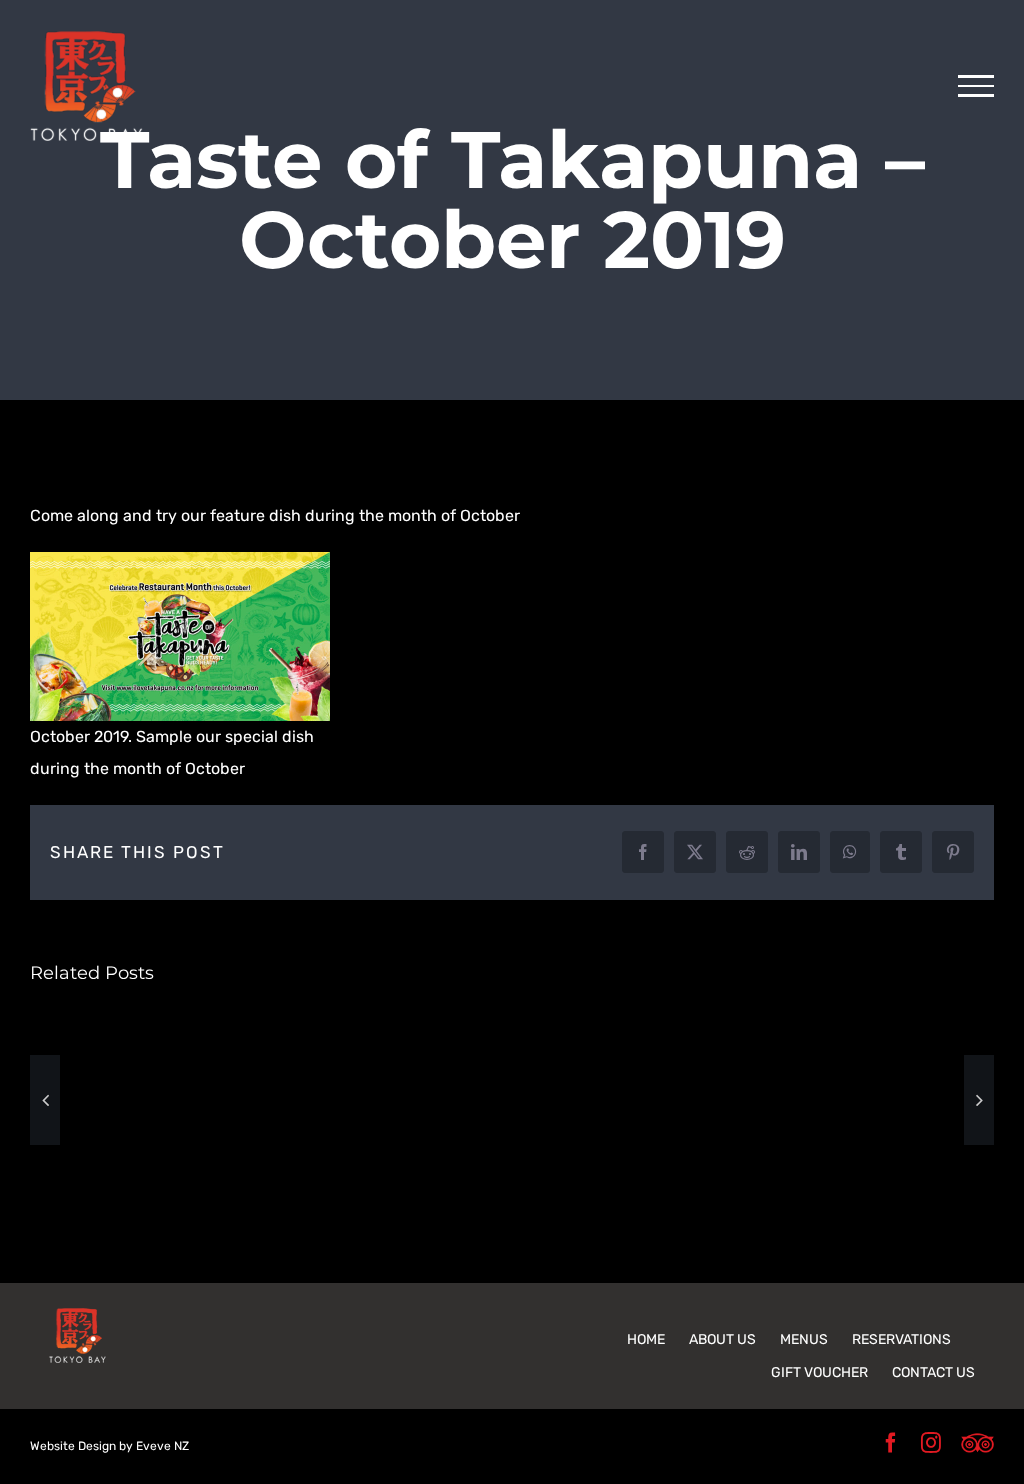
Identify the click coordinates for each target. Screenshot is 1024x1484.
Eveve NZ (162, 1446)
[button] (45, 1100)
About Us (722, 1339)
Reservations (901, 1339)
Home (646, 1339)
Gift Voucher (819, 1372)
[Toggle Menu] (976, 86)
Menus (804, 1339)
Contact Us (933, 1372)
